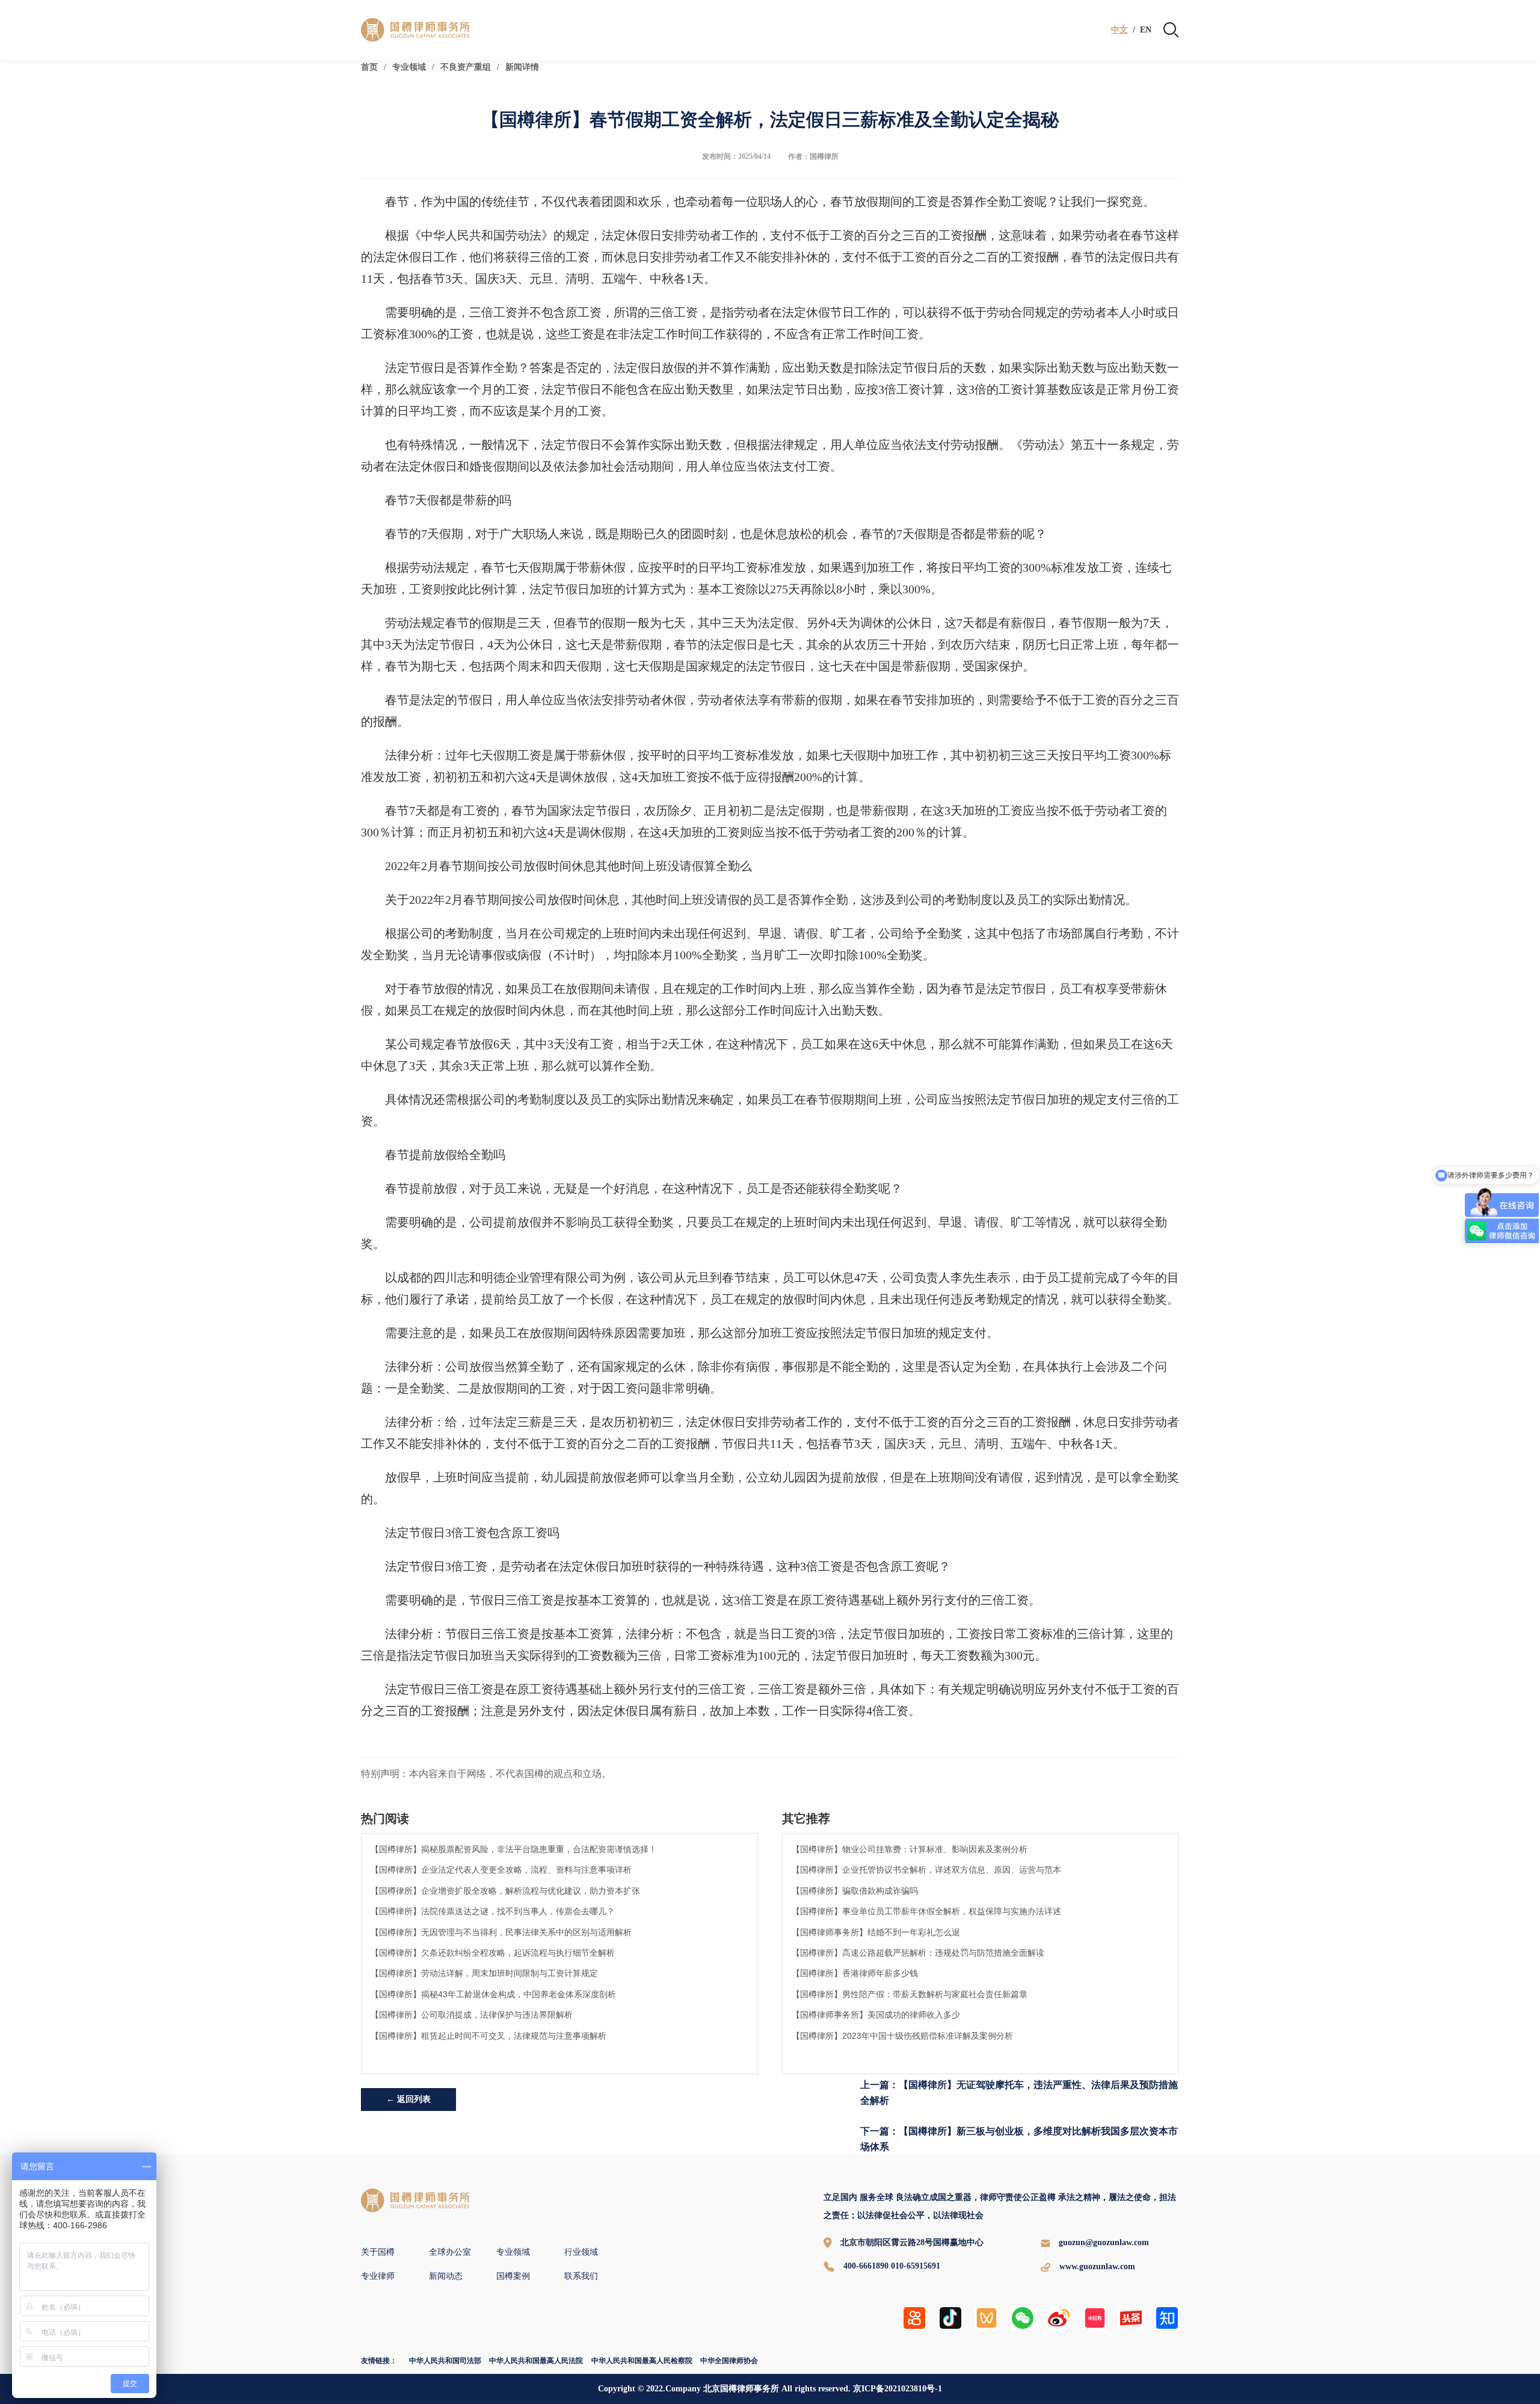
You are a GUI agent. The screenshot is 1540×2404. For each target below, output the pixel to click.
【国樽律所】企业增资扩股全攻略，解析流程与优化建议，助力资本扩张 (505, 1891)
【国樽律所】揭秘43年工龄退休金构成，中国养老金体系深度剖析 (493, 1994)
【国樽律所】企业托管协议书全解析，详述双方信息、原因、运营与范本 (926, 1870)
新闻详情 (522, 67)
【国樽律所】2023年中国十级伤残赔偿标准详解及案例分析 (902, 2036)
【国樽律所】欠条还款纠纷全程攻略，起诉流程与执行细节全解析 (493, 1953)
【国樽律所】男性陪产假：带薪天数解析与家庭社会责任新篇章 (910, 1994)
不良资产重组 (466, 67)
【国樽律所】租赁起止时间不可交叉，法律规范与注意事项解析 (488, 2036)
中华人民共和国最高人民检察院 (642, 2361)
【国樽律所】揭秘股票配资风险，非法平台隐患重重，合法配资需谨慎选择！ (514, 1849)
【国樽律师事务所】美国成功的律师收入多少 (876, 2015)
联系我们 (581, 2276)
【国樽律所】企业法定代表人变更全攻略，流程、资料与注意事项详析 (501, 1870)
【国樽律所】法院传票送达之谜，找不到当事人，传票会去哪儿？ (493, 1911)
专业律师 (378, 2276)
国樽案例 (513, 2276)
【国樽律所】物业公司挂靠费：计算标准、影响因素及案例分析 (910, 1849)
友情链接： (379, 2361)
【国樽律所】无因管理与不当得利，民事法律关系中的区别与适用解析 (501, 1932)
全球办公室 (450, 2252)
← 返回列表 (408, 2099)
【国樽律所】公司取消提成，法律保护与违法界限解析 (472, 2015)
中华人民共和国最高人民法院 (536, 2361)
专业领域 (409, 67)
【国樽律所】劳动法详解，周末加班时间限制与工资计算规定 (484, 1973)
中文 (1120, 30)
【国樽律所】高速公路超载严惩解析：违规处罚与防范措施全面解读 (918, 1953)
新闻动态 (446, 2276)
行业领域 (581, 2252)
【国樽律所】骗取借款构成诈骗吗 (855, 1891)
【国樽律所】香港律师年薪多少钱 (855, 1973)
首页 (369, 67)
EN (1146, 30)
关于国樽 (378, 2252)
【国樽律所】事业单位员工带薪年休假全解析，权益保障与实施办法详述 (926, 1911)
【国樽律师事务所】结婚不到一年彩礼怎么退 (876, 1932)
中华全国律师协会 (729, 2361)
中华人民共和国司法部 (445, 2361)
